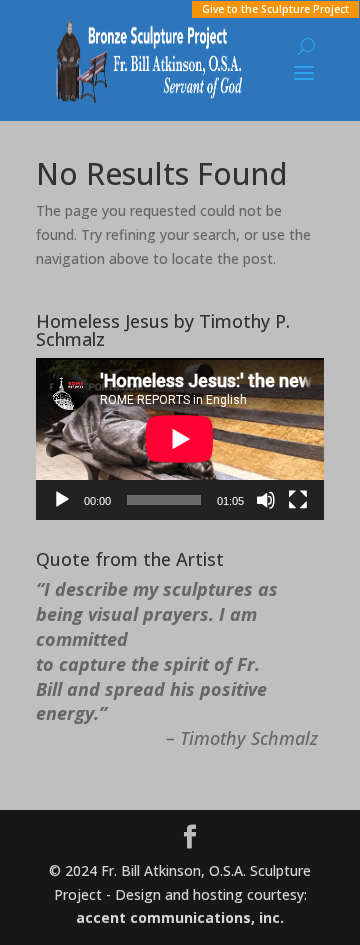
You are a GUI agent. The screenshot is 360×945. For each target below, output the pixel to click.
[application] (180, 439)
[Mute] (266, 500)
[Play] (62, 500)
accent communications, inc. (180, 917)
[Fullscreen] (298, 500)
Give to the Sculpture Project (275, 9)
